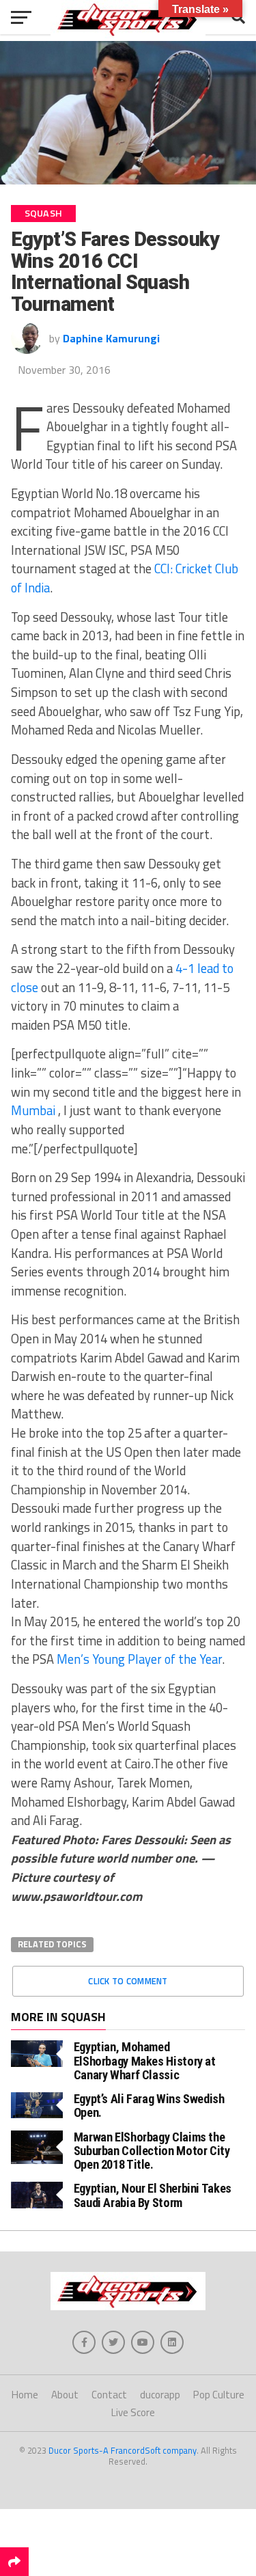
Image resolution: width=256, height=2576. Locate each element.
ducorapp (160, 2395)
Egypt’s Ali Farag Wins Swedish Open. (149, 2106)
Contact (109, 2395)
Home (25, 2395)
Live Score (133, 2412)
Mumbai (33, 1110)
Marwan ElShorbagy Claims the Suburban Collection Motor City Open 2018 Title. (152, 2151)
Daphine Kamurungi (111, 338)
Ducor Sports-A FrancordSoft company (123, 2450)
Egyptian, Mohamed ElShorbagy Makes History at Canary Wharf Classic (145, 2060)
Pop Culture (219, 2395)
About (65, 2395)
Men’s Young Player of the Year (139, 1659)
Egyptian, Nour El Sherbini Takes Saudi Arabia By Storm (153, 2195)
